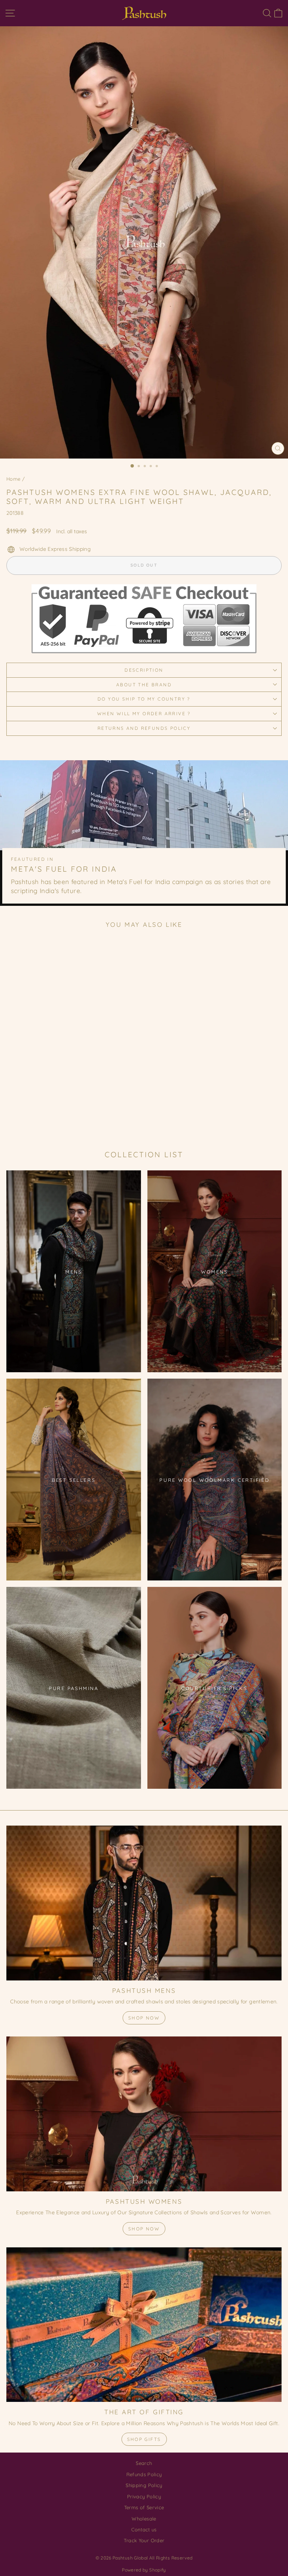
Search (144, 2463)
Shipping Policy (144, 2485)
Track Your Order (144, 2540)
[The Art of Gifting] (144, 2325)
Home (13, 479)
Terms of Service (144, 2507)
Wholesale (144, 2519)
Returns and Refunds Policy (144, 728)
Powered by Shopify (144, 2570)
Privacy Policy (144, 2496)
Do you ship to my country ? (144, 699)
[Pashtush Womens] (144, 2114)
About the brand (144, 685)
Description (144, 670)
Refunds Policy (144, 2474)
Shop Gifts (144, 2439)
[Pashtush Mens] (144, 1903)
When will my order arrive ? (144, 714)
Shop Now (144, 2018)
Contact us (144, 2529)
